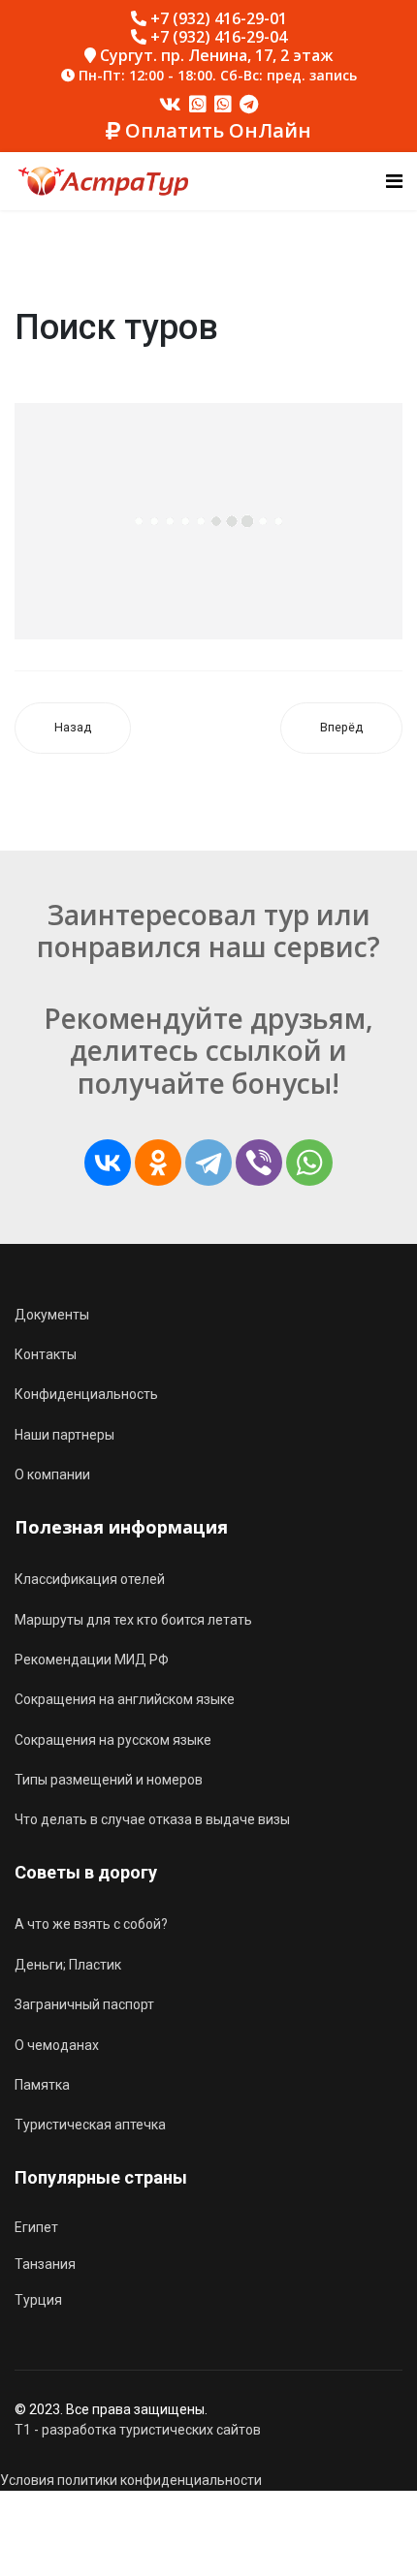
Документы (52, 1315)
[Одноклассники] (158, 1163)
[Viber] (259, 1163)
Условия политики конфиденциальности (131, 2480)
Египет (36, 2227)
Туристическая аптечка (90, 2125)
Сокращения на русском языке (113, 1740)
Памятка (42, 2085)
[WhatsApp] (309, 1163)
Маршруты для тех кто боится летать (133, 1620)
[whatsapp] (198, 105)
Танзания (45, 2264)
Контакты (46, 1354)
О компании (52, 1474)
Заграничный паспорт (84, 2004)
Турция (38, 2300)
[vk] (170, 105)
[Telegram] (249, 105)
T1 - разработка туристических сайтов (138, 2430)
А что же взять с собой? (91, 1924)
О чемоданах (57, 2045)
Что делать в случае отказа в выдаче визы (152, 1819)
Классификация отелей (90, 1579)
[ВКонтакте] (108, 1163)
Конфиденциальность (86, 1394)
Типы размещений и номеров (109, 1780)
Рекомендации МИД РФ (92, 1660)
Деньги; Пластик (68, 1965)
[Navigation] (394, 181)
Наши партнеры (64, 1435)
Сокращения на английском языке (125, 1699)
